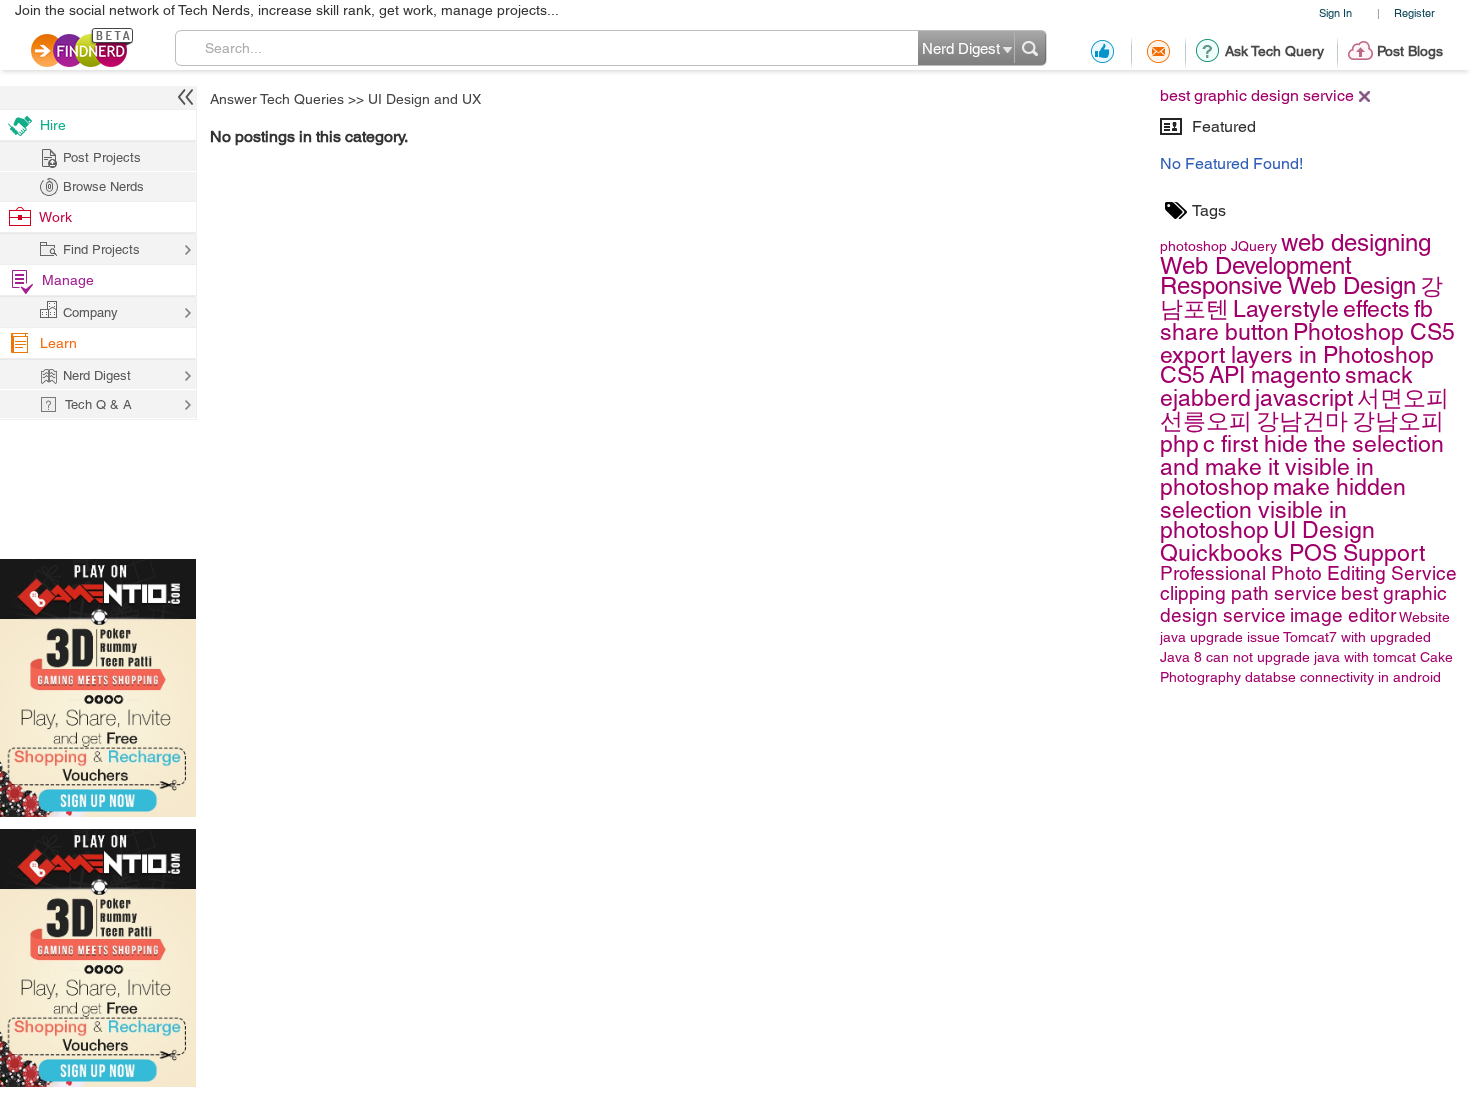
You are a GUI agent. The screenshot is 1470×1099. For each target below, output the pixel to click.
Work (55, 217)
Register (1414, 12)
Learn (58, 343)
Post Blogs (1410, 51)
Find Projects (101, 249)
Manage (68, 280)
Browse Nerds (103, 186)
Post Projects (102, 157)
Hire (53, 125)
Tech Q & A (98, 404)
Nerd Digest (97, 375)
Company (90, 312)
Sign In (1335, 12)
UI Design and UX (424, 99)
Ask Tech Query (1274, 51)
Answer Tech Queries (277, 99)
